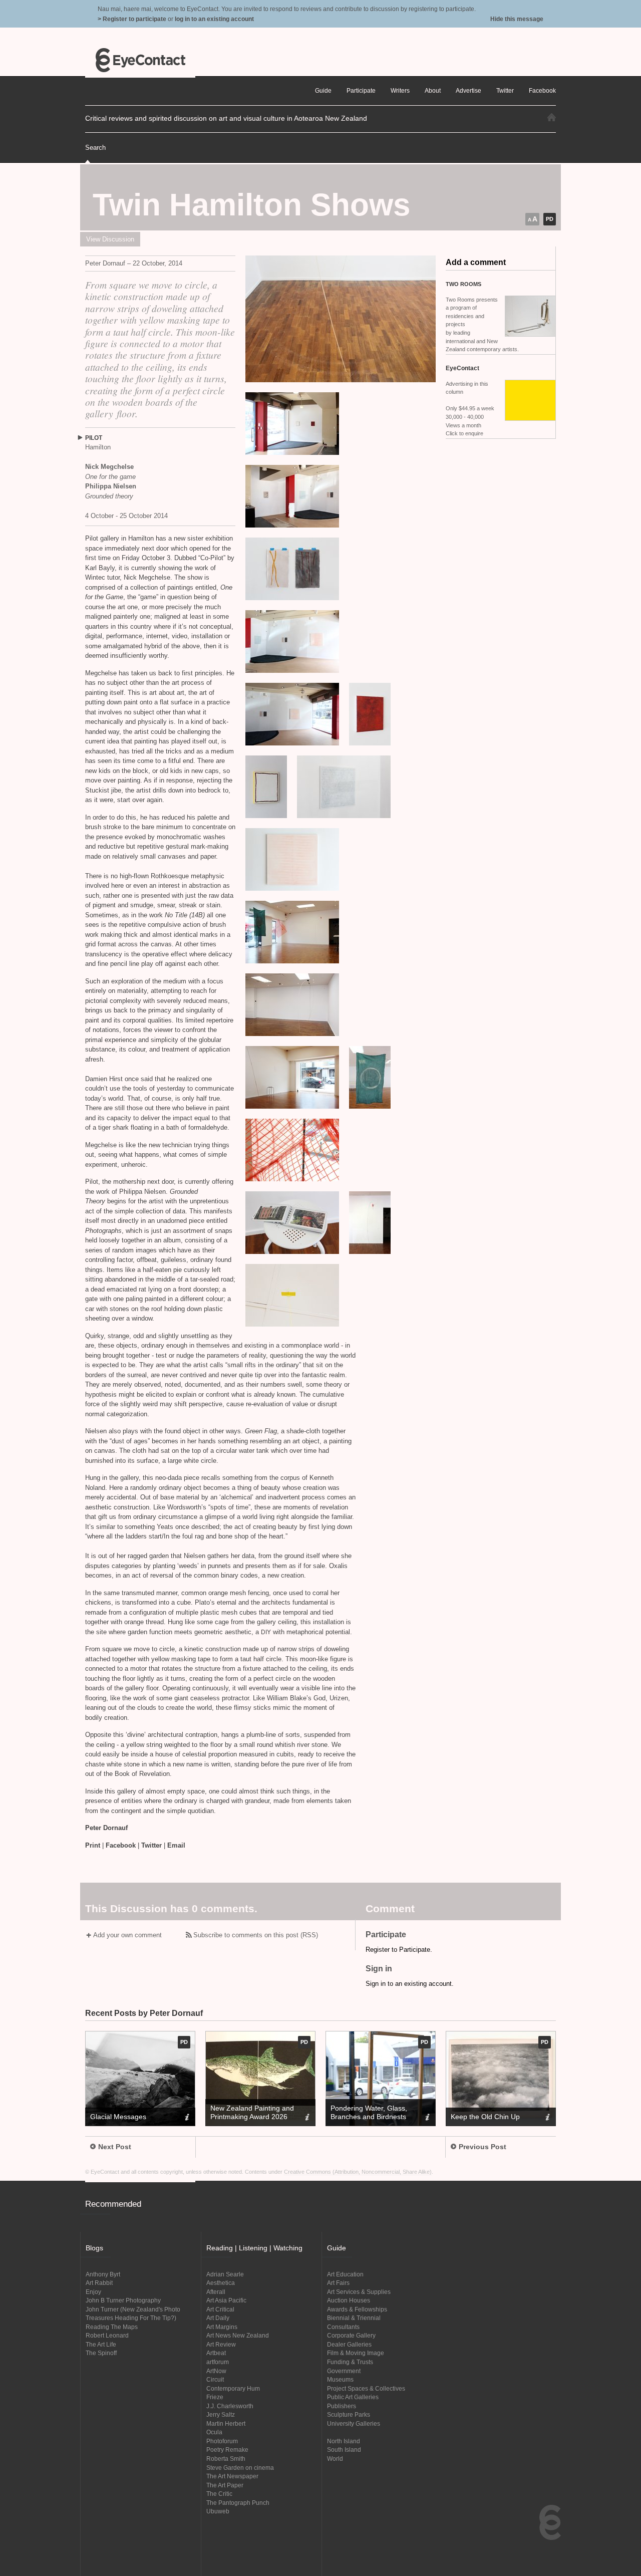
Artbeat (216, 2353)
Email (176, 1845)
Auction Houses (349, 2300)
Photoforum (222, 2441)
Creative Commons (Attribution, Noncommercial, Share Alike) (358, 2172)
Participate (361, 90)
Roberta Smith (226, 2459)
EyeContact (140, 60)
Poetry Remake (227, 2450)
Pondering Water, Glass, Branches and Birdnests (369, 2112)
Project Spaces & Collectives (366, 2388)
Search (95, 148)
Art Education (345, 2274)
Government (344, 2371)
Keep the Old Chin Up (485, 2117)
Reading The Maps (112, 2327)
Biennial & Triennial (354, 2318)
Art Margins (222, 2327)
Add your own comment (127, 1935)
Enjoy (93, 2292)
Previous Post (483, 2147)
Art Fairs (338, 2283)
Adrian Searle (225, 2274)
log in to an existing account (214, 19)
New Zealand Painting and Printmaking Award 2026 (252, 2112)
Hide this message (517, 19)
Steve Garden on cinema (240, 2468)
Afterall (216, 2292)
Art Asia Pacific (226, 2300)
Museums (340, 2379)
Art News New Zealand (238, 2335)
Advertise (468, 90)
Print (93, 1845)
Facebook (121, 1845)
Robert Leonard (107, 2335)
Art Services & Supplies (359, 2292)
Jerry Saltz (221, 2414)
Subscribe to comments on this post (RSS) (256, 1935)
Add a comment (476, 262)
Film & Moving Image (356, 2353)
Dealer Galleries (349, 2344)
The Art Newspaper (232, 2476)
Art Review (221, 2344)
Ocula (214, 2432)
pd (550, 219)
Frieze (215, 2397)
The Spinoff (101, 2353)
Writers (400, 90)
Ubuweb (218, 2511)
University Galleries (354, 2423)
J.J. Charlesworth (230, 2406)
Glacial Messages (118, 2117)
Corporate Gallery (351, 2335)
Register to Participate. (399, 1950)
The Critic (219, 2494)
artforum (218, 2362)
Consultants (343, 2327)
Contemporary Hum (233, 2388)
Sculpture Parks (349, 2414)
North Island (344, 2441)
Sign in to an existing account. (410, 1984)
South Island (344, 2450)
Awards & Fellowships (357, 2309)
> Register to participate (132, 19)
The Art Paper (225, 2485)
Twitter (151, 1845)
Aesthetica (221, 2283)
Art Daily (218, 2318)
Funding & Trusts (350, 2362)
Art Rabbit (99, 2283)
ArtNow (216, 2371)
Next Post (115, 2147)
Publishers (342, 2406)
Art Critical (220, 2309)
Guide (323, 90)
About (433, 90)
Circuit (215, 2379)
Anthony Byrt (103, 2274)
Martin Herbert (226, 2423)
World (335, 2459)
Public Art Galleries (353, 2397)
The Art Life (101, 2344)
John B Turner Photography (123, 2300)
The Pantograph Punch (238, 2503)
